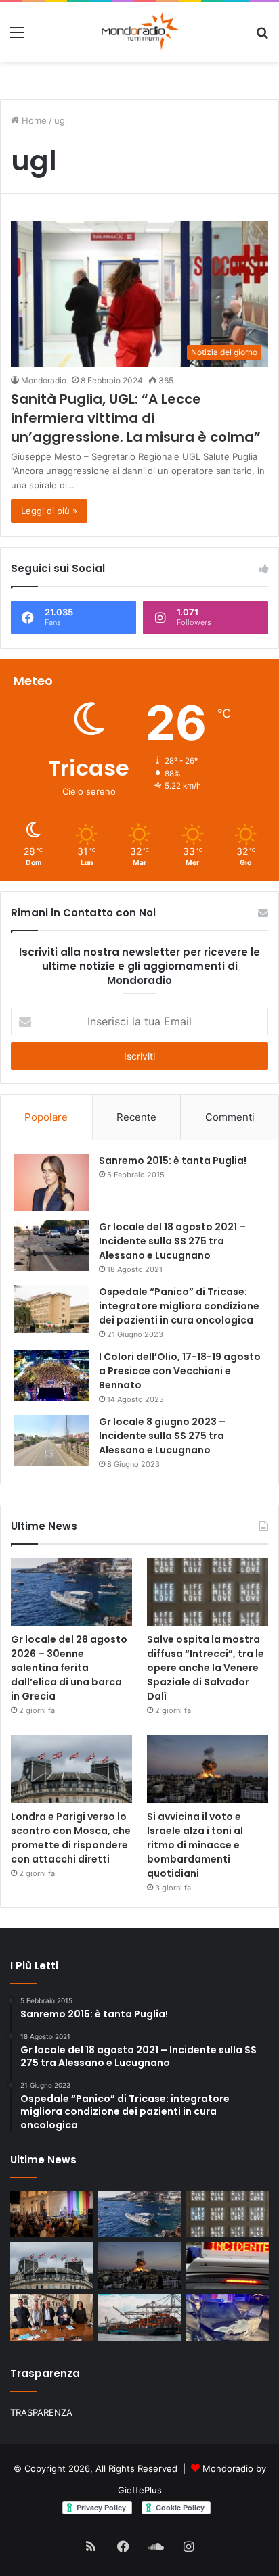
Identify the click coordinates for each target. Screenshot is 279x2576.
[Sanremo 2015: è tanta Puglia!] (51, 1182)
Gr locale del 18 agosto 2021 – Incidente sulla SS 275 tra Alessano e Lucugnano (172, 1241)
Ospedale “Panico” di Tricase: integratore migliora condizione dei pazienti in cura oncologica (179, 1306)
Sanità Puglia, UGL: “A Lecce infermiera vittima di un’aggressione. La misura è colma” (136, 418)
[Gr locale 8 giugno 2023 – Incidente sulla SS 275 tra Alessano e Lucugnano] (51, 1440)
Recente (136, 1117)
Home (33, 120)
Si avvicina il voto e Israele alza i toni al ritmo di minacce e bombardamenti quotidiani (195, 1845)
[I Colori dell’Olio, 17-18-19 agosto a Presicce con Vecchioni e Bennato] (51, 1375)
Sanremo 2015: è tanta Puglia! (173, 1161)
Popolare (46, 1117)
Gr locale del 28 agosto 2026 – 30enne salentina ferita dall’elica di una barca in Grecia (69, 1668)
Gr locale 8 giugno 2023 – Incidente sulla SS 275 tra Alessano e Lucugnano (162, 1436)
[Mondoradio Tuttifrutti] (107, 32)
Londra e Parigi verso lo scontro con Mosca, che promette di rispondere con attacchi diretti (71, 1838)
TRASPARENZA (41, 2412)
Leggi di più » (49, 511)
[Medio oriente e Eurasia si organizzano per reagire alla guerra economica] (139, 2317)
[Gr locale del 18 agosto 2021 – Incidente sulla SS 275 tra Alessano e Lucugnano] (51, 1245)
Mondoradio (44, 380)
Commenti (230, 1117)
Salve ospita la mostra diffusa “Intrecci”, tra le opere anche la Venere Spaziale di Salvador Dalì (206, 1668)
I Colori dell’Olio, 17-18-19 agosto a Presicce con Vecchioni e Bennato (180, 1371)
